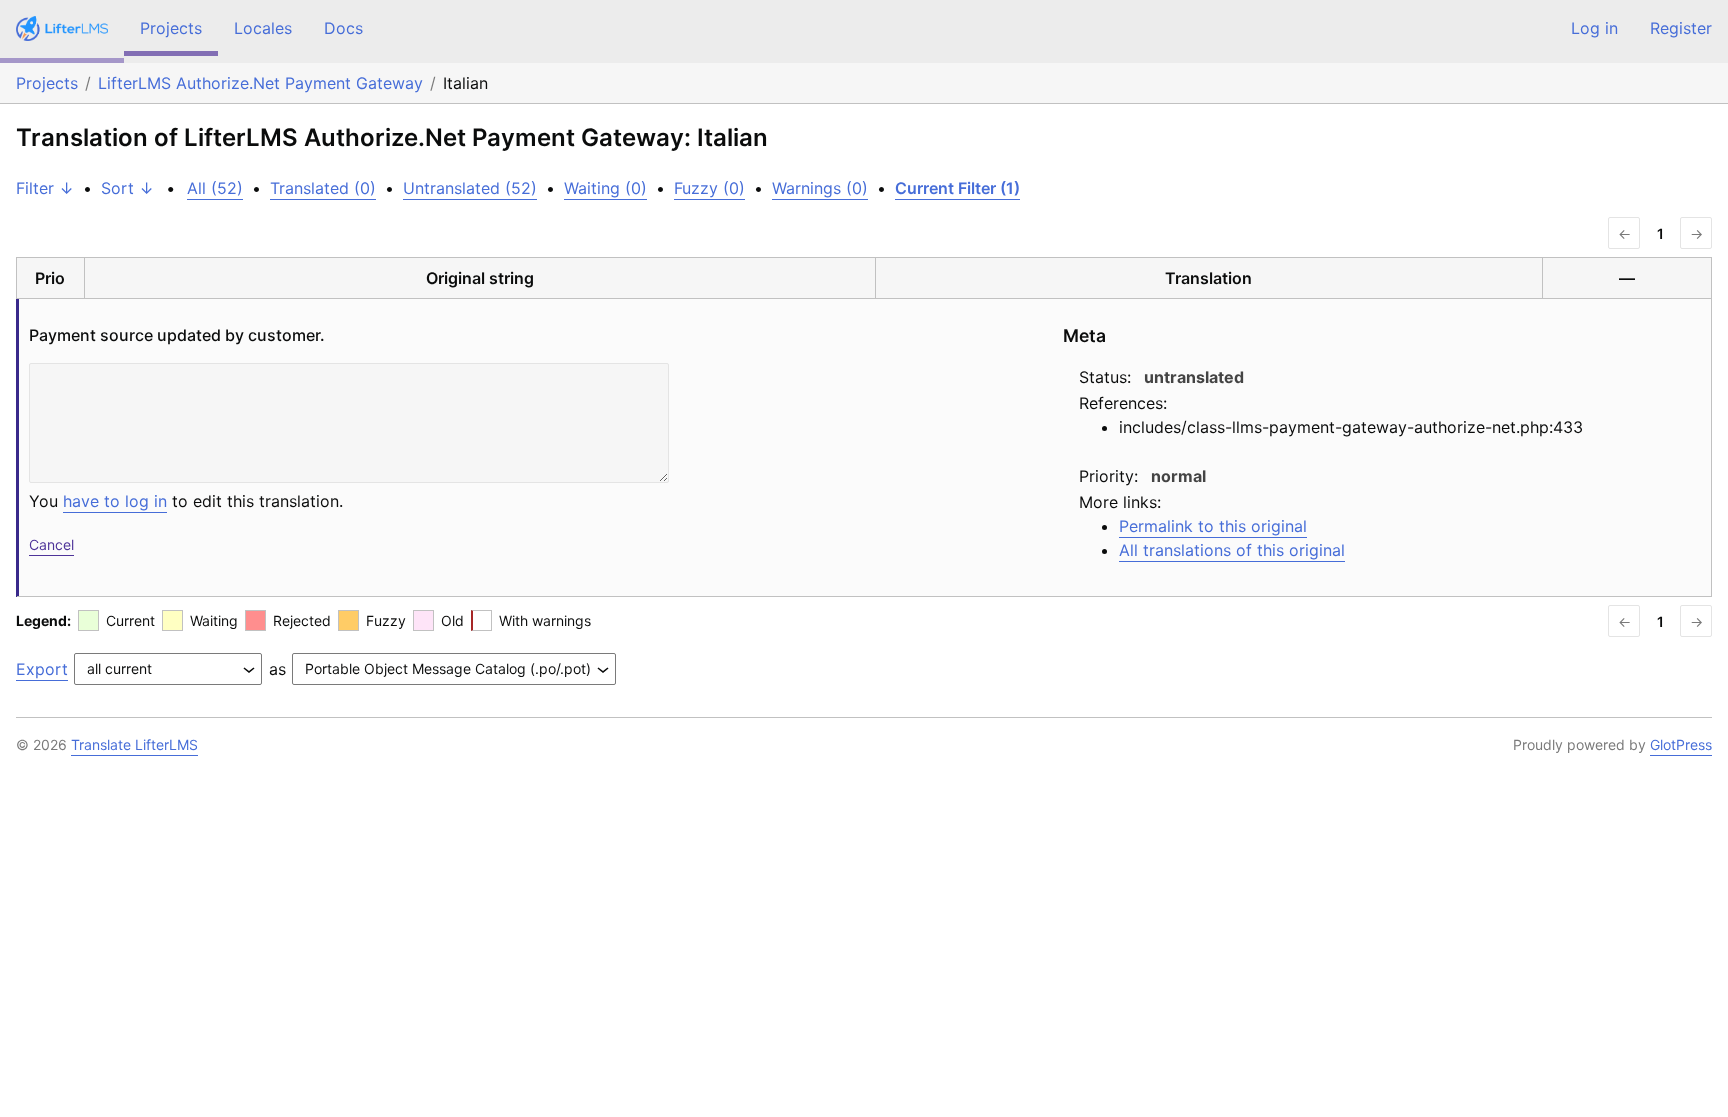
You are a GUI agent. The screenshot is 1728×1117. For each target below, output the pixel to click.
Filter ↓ (45, 188)
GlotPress (1681, 744)
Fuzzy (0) (709, 188)
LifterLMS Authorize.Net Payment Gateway (260, 83)
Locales (263, 28)
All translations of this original (1232, 550)
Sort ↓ (127, 188)
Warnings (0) (820, 188)
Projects (171, 28)
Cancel (51, 544)
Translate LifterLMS (134, 744)
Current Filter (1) (957, 188)
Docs (343, 28)
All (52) (215, 188)
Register (1681, 28)
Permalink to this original (1213, 526)
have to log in (115, 501)
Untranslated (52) (470, 188)
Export (42, 669)
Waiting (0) (605, 188)
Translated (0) (323, 188)
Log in (1594, 28)
